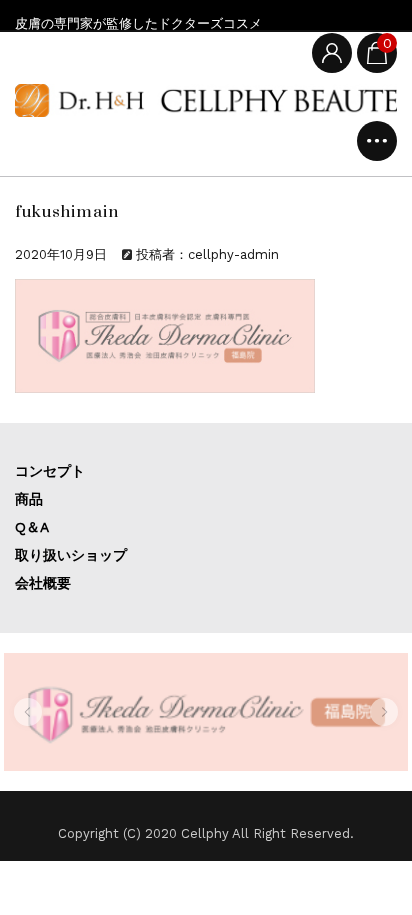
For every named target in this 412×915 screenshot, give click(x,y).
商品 (29, 499)
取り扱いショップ (71, 555)
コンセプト (50, 471)
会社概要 (43, 583)
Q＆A (32, 527)
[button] (28, 712)
